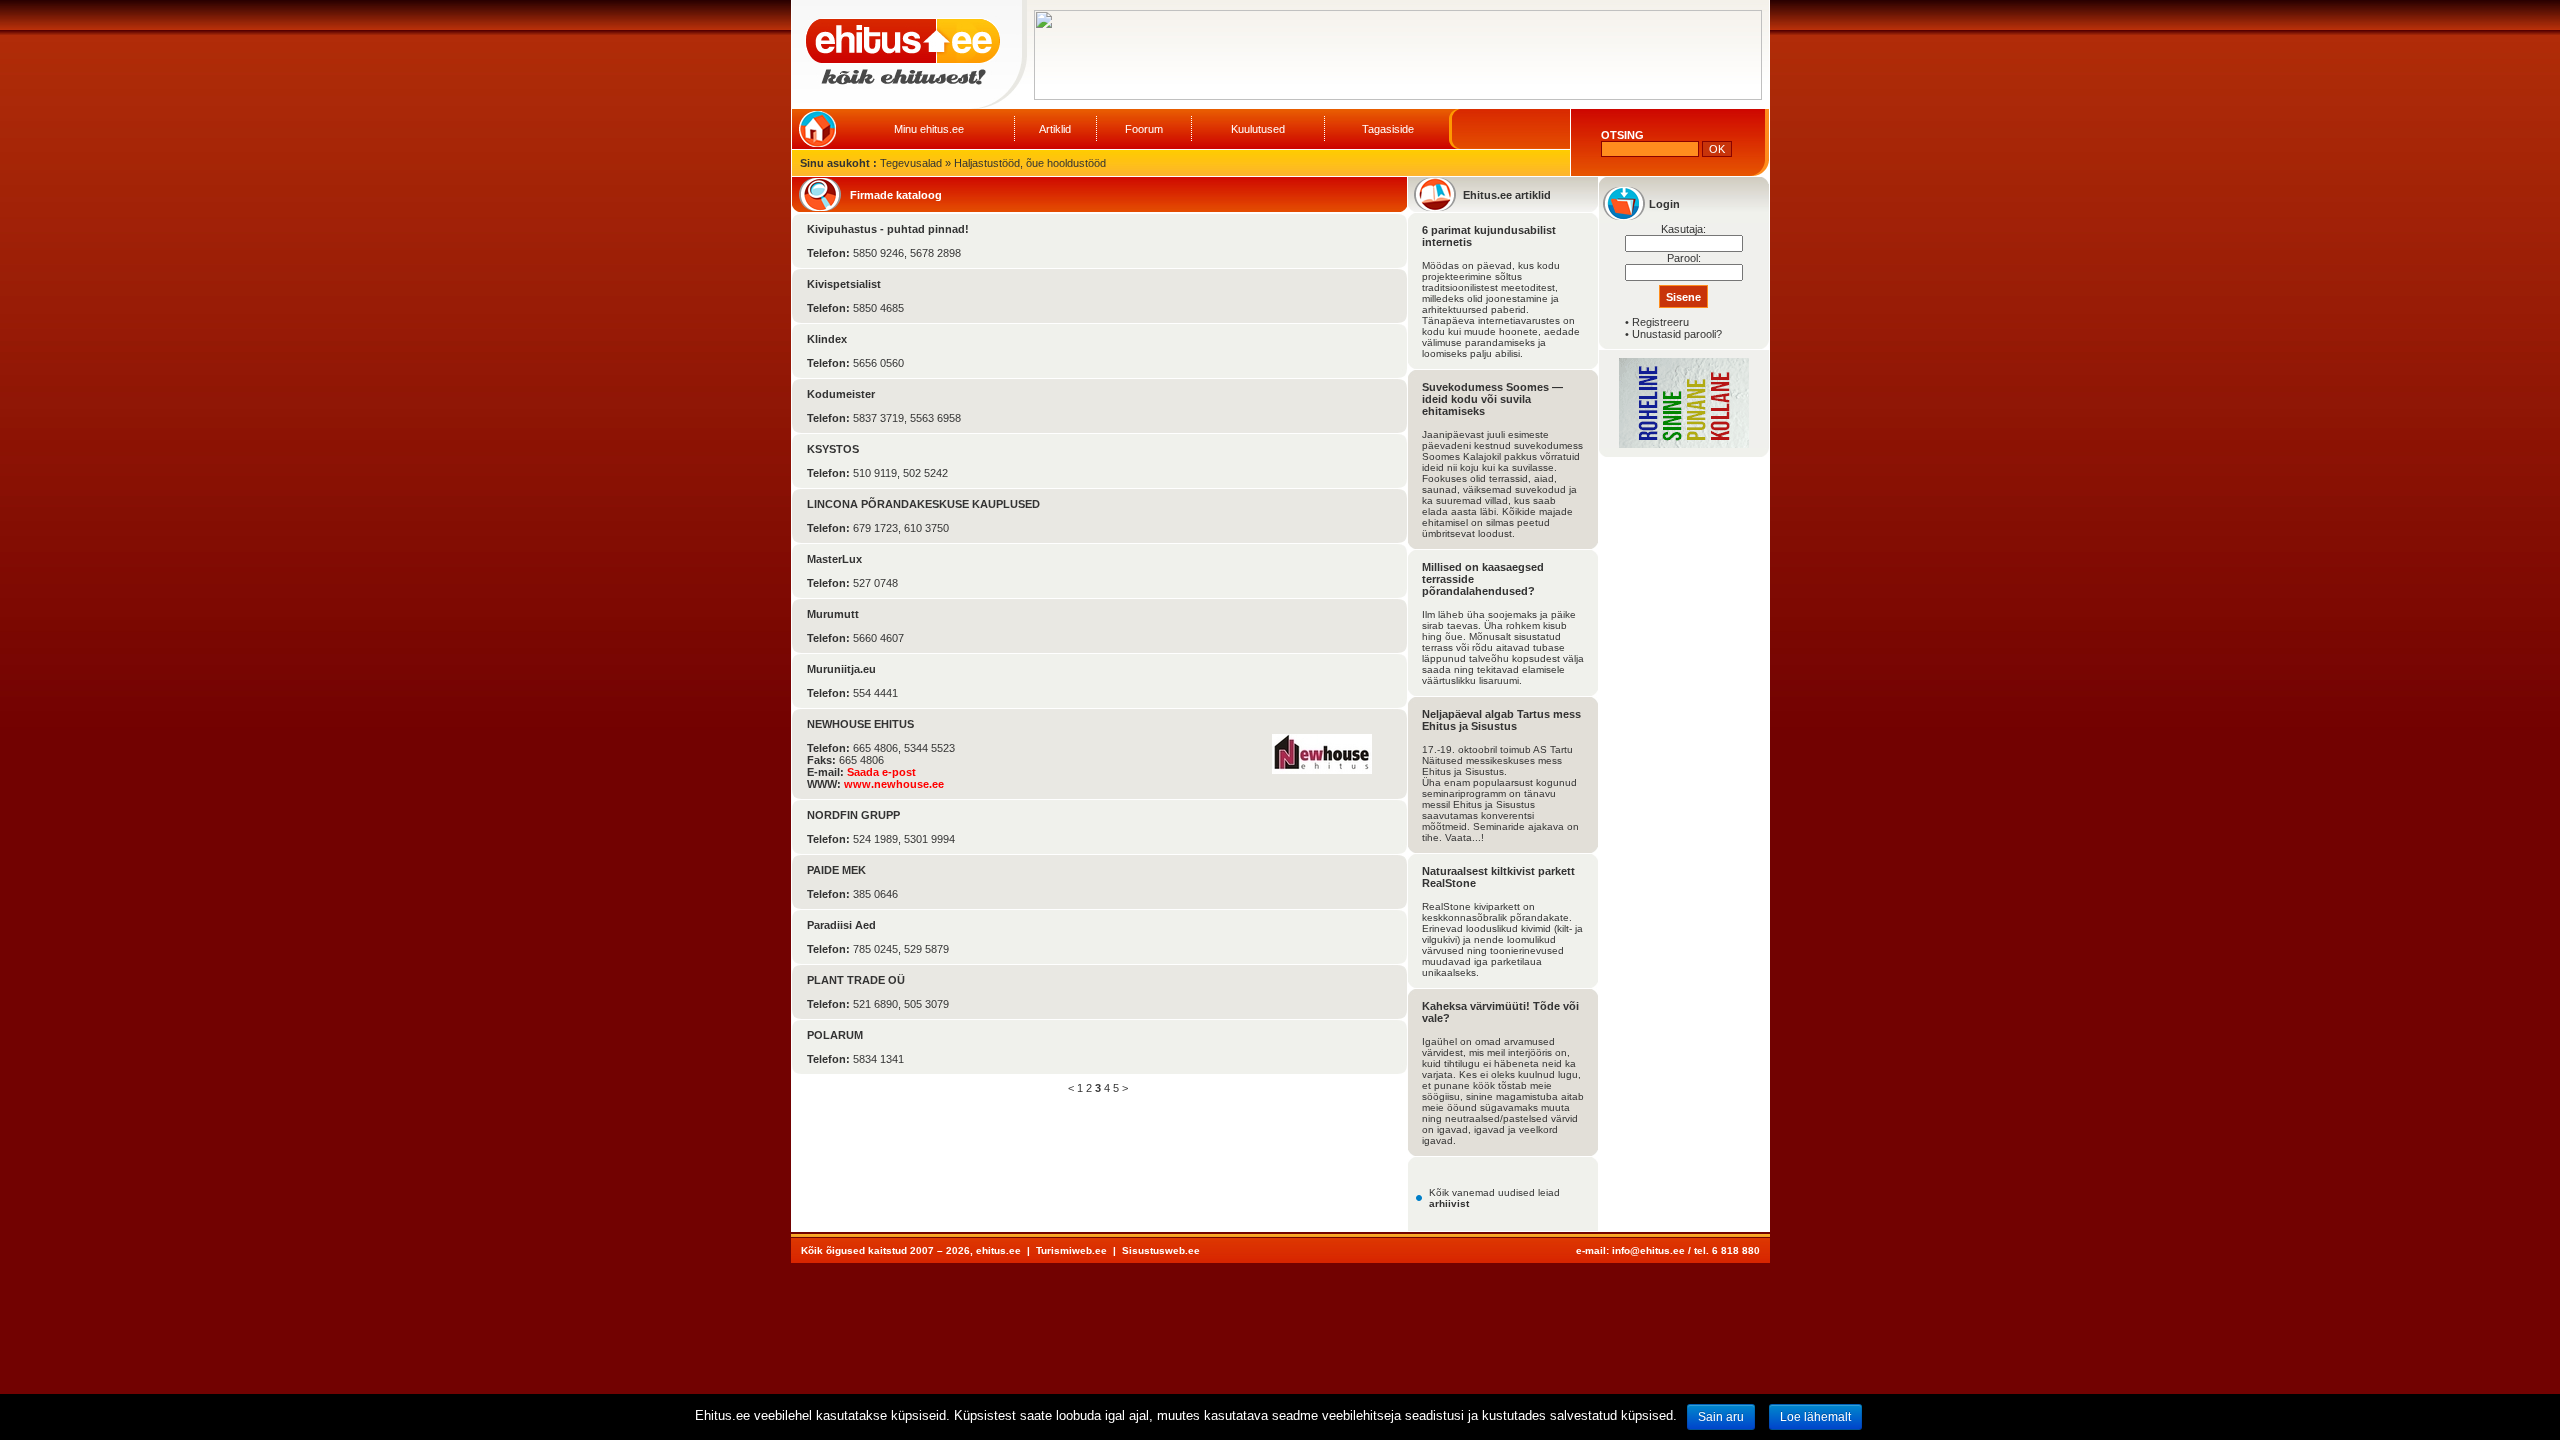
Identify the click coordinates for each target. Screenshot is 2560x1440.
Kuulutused (1258, 129)
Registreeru (1660, 322)
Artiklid (1055, 129)
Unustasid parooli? (1677, 334)
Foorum (1144, 129)
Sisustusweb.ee (1161, 1250)
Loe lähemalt (1815, 1417)
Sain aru (1721, 1417)
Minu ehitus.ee (929, 129)
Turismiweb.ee (1071, 1250)
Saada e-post (881, 772)
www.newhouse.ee (894, 784)
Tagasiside (1388, 129)
